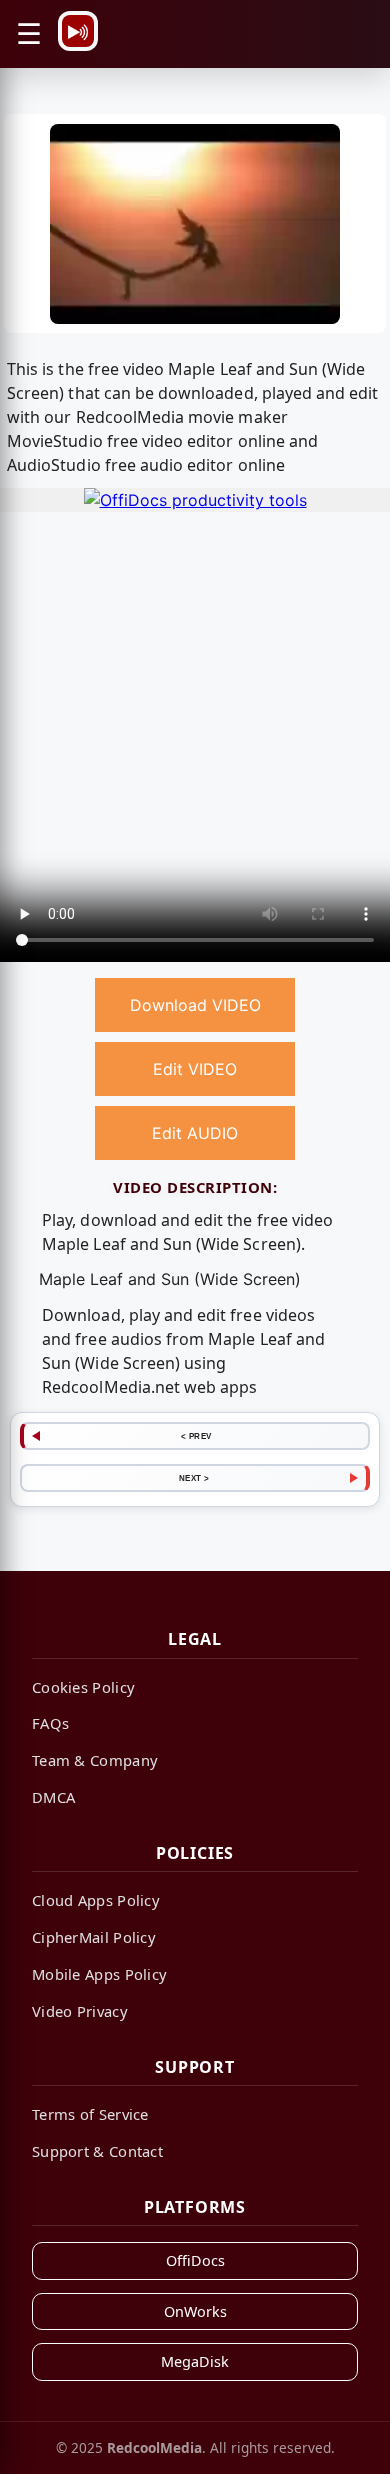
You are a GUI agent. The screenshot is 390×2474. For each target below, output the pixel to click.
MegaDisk (195, 2361)
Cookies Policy (83, 1687)
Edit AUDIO (195, 1133)
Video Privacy (80, 2011)
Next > (194, 1478)
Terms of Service (90, 2114)
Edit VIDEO (195, 1069)
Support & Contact (97, 2151)
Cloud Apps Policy (96, 1900)
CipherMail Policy (94, 1937)
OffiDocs (195, 2260)
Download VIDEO (195, 1005)
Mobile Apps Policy (99, 1974)
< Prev (196, 1436)
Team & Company (95, 1760)
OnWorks (195, 2311)
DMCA (53, 1797)
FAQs (50, 1723)
